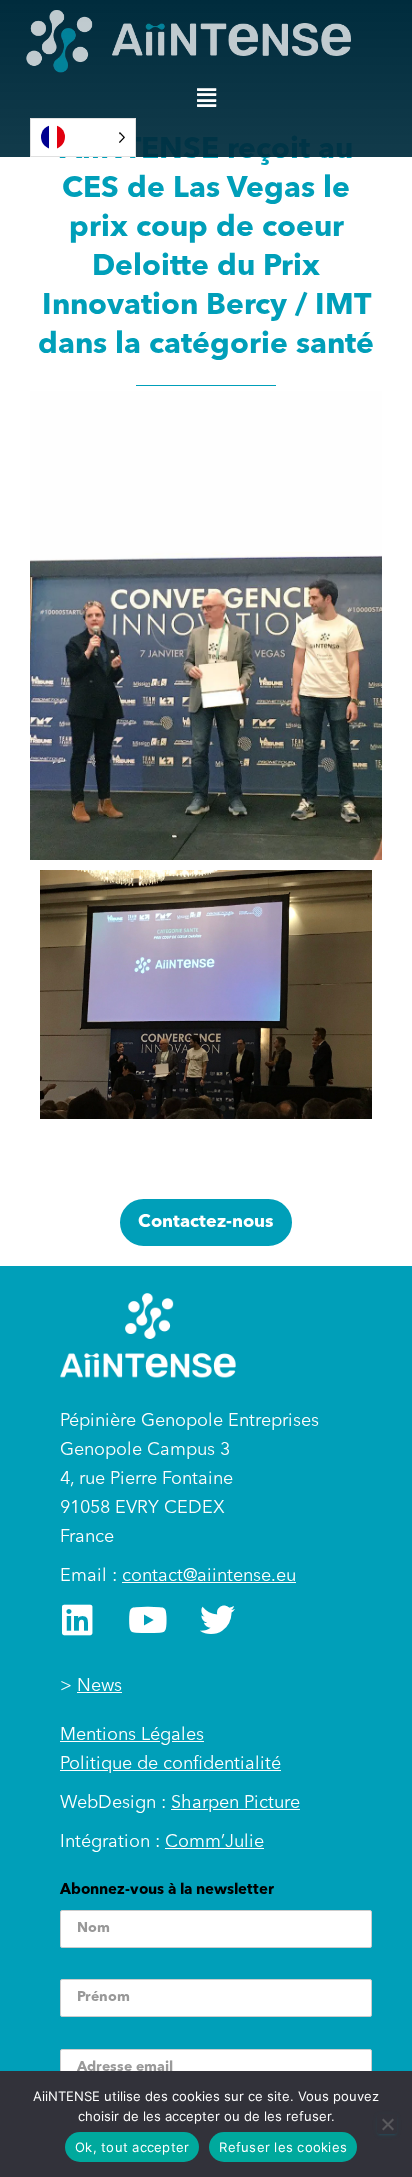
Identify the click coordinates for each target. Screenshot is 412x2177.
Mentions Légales (132, 1735)
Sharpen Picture (235, 1803)
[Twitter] (217, 1619)
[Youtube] (147, 1619)
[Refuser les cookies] (387, 2124)
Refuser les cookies (283, 2147)
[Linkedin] (77, 1619)
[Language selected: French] (83, 137)
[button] (206, 98)
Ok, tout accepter (132, 2147)
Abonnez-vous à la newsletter (167, 1890)
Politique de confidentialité (170, 1764)
